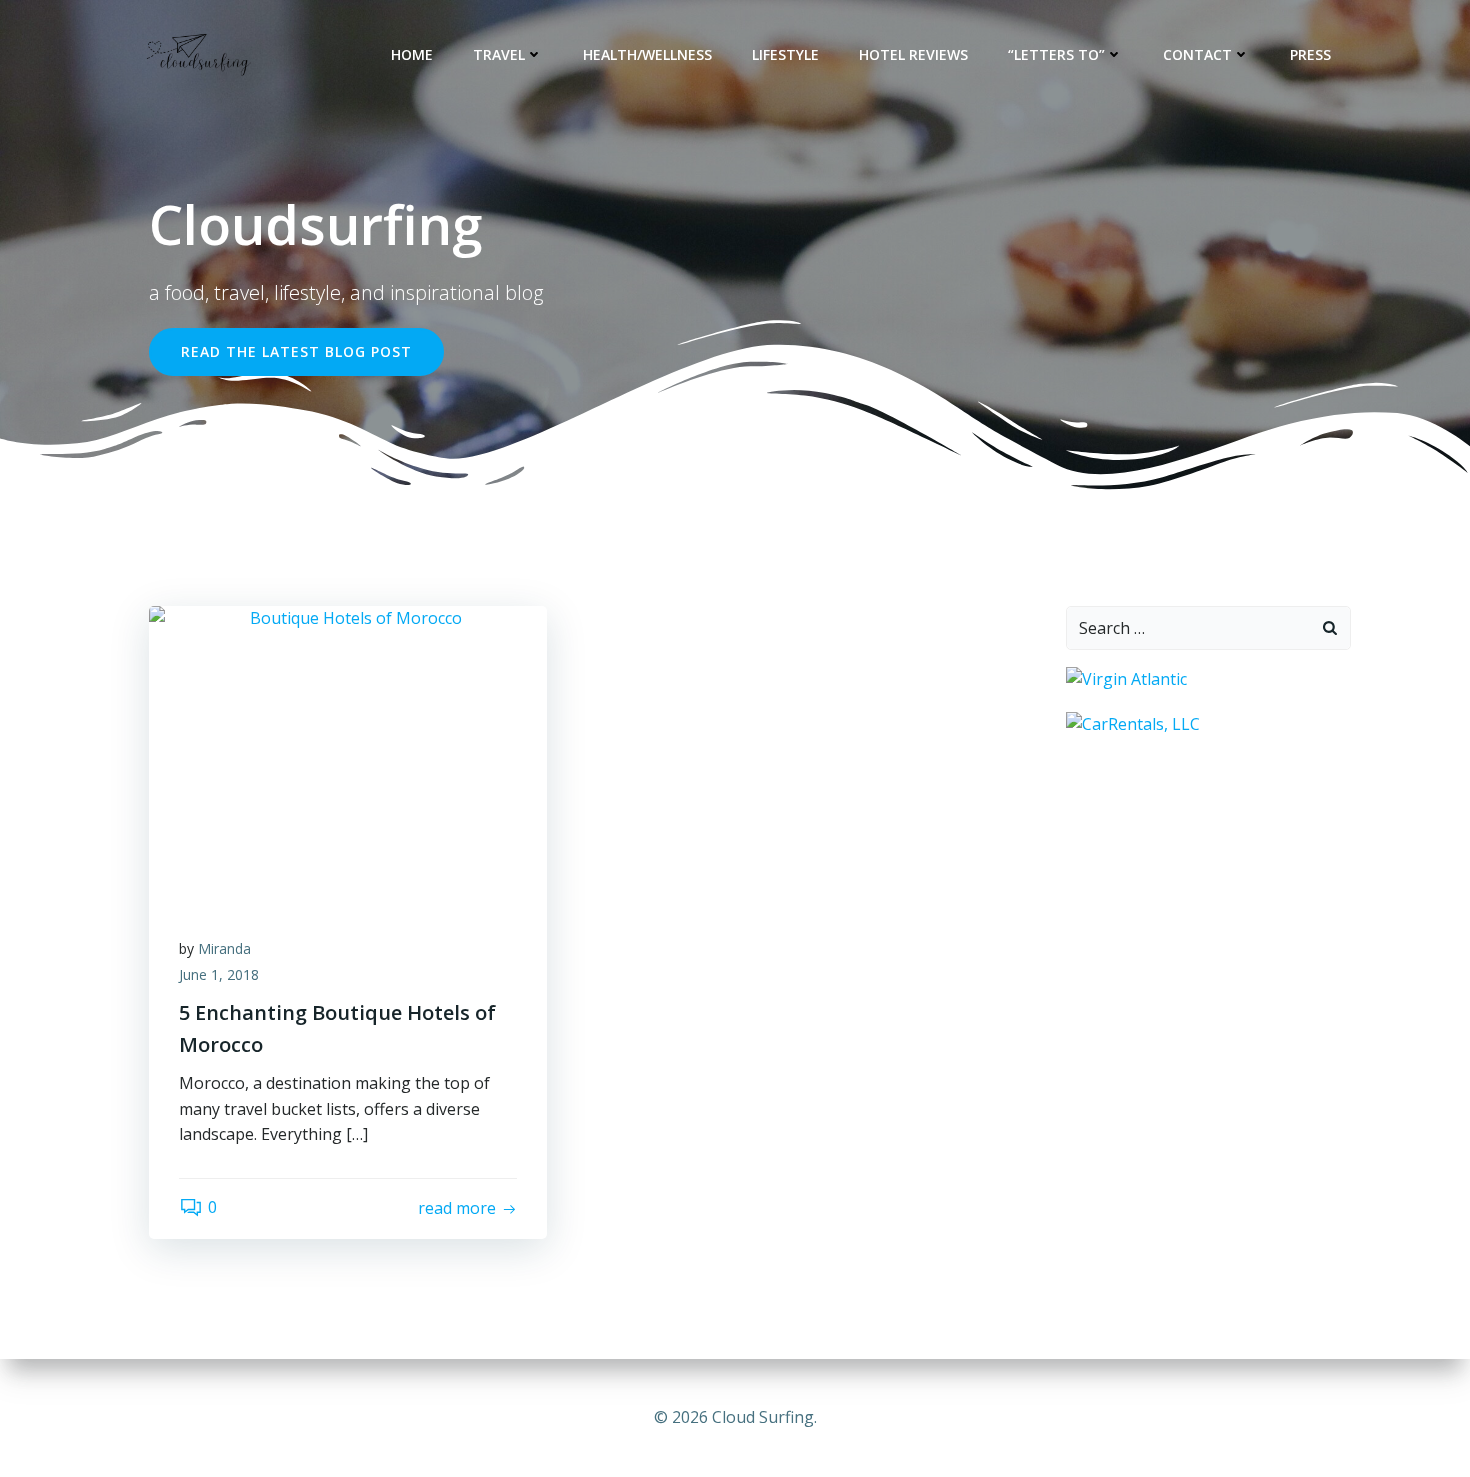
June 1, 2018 (219, 974)
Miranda (224, 948)
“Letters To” (1056, 54)
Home (412, 54)
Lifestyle (785, 54)
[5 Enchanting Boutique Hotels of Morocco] (348, 754)
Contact (1197, 54)
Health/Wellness (647, 54)
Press (1310, 54)
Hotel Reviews (913, 54)
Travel (499, 54)
